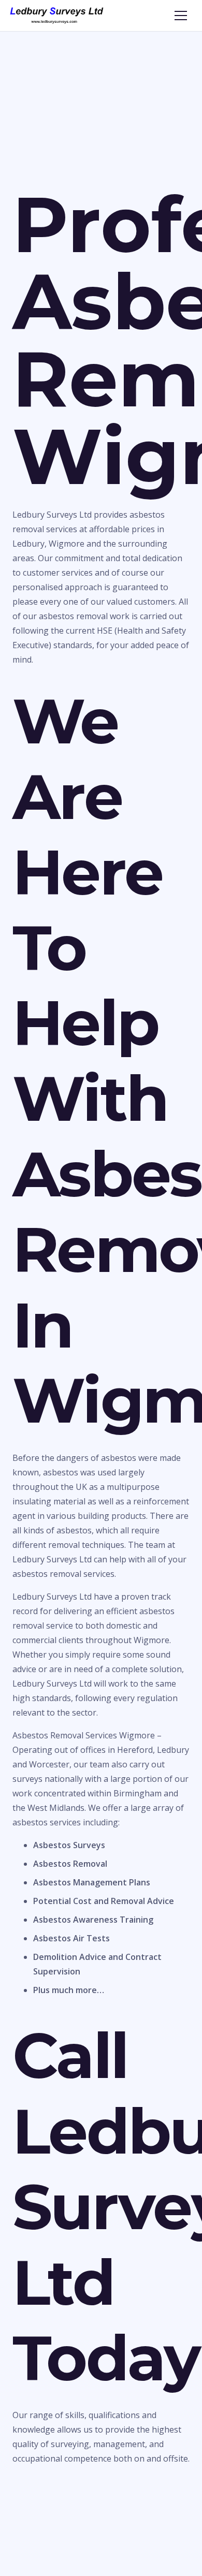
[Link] (57, 16)
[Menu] (181, 16)
